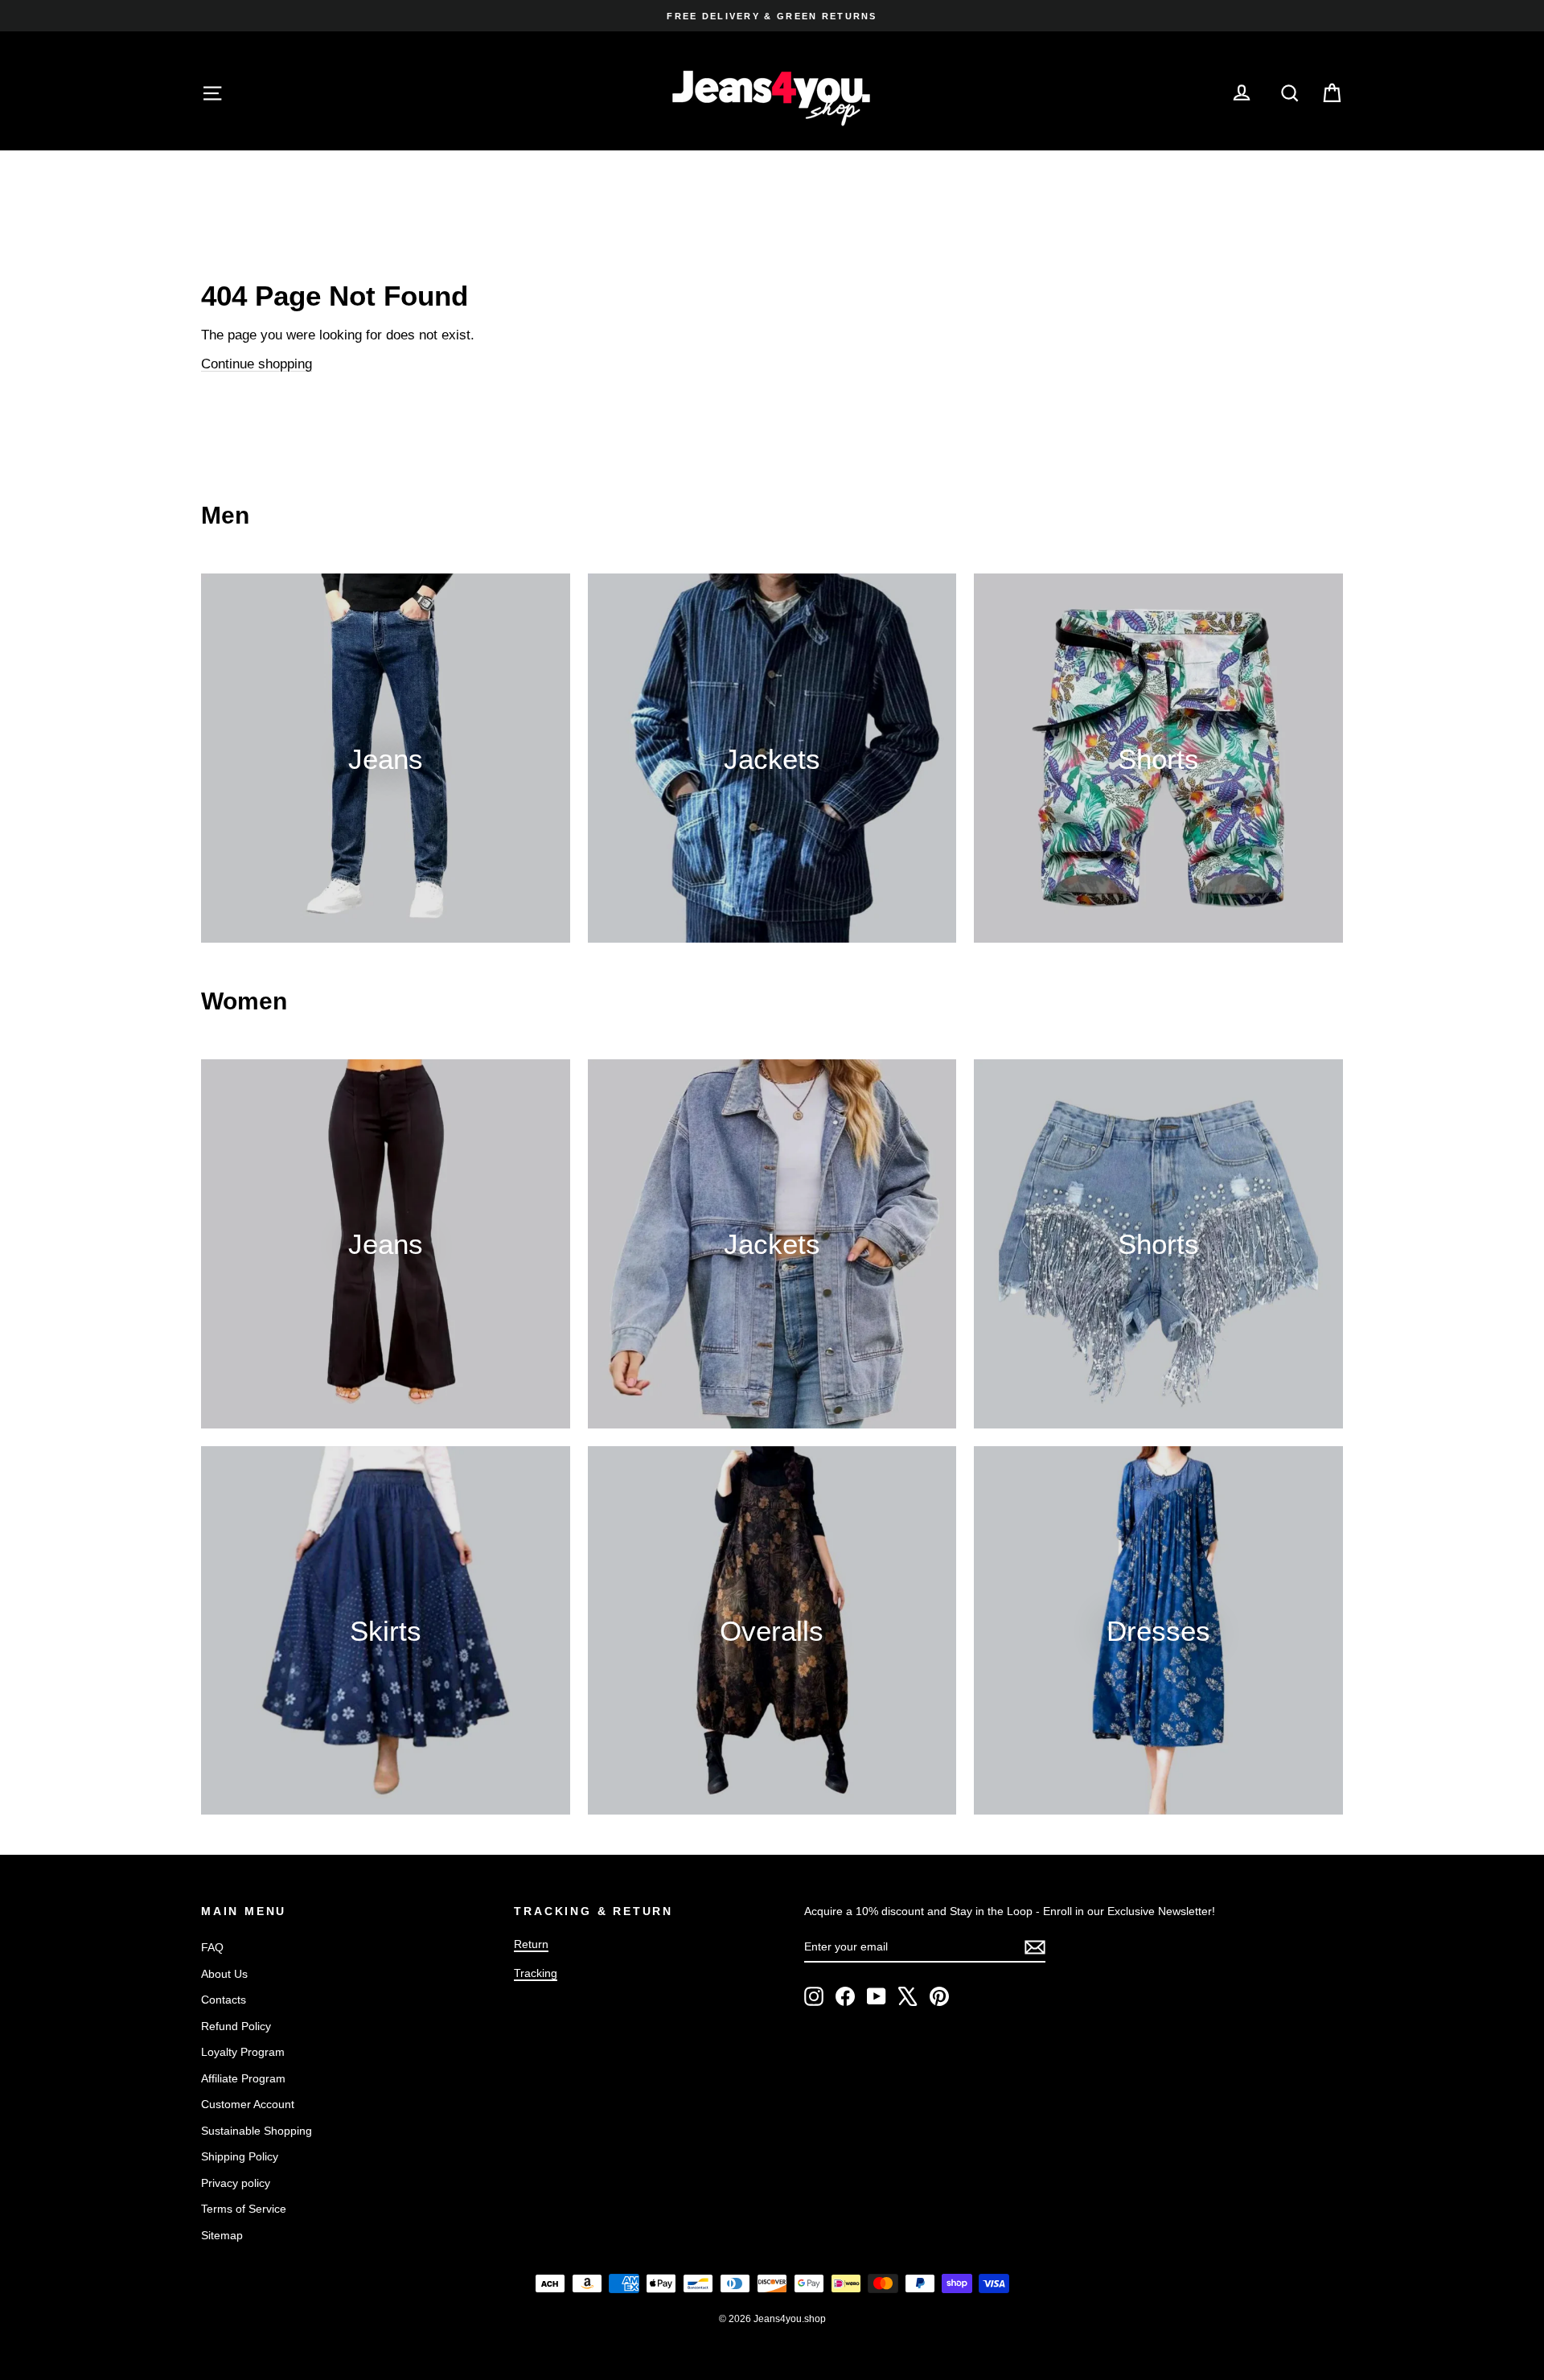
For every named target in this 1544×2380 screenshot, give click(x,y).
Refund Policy (236, 2026)
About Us (224, 1974)
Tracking (536, 1973)
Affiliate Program (243, 2078)
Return (531, 1944)
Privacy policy (236, 2183)
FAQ (212, 1947)
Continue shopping (257, 364)
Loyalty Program (243, 2052)
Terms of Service (244, 2209)
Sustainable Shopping (257, 2131)
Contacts (224, 2000)
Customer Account (248, 2104)
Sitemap (222, 2235)
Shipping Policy (240, 2156)
